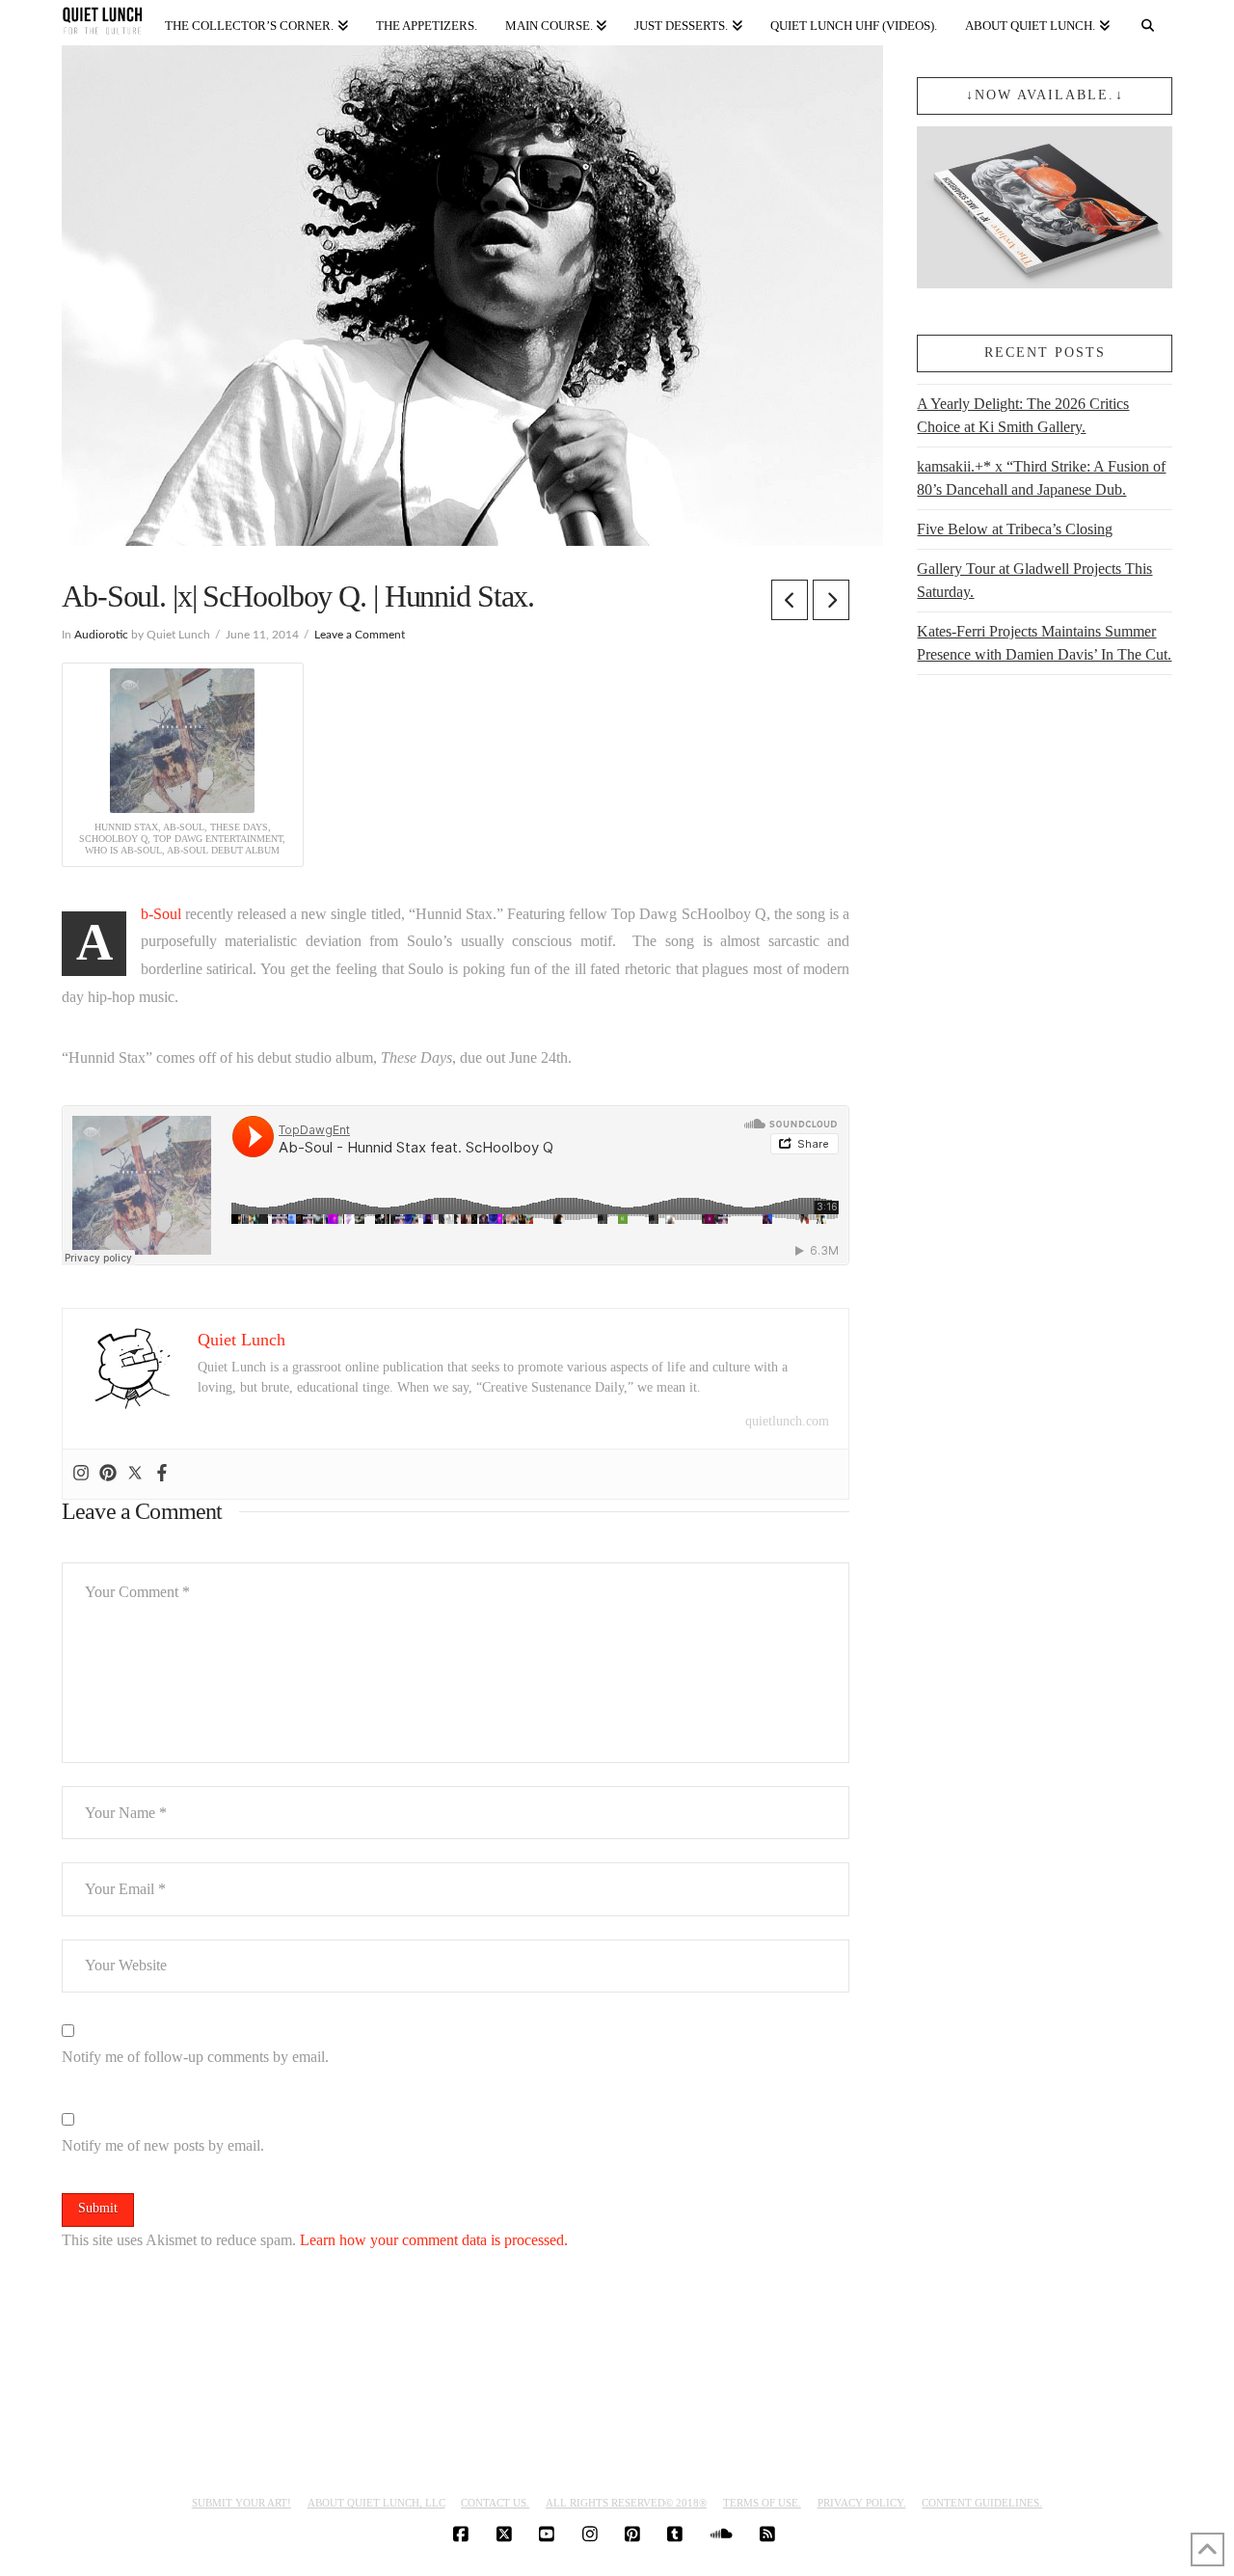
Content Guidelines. (982, 2503)
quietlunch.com (787, 1421)
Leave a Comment (360, 635)
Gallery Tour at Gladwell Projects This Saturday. (1034, 580)
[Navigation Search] (1148, 22)
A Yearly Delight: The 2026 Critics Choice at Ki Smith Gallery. (1023, 415)
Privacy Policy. (862, 2503)
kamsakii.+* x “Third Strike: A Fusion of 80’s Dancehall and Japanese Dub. (1041, 478)
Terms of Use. (762, 2503)
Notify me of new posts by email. (163, 2145)
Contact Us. (495, 2503)
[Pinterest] (108, 1474)
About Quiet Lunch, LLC (376, 2503)
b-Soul (161, 914)
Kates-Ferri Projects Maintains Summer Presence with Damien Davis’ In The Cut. (1044, 643)
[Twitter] (135, 1474)
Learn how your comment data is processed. (434, 2240)
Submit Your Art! (241, 2503)
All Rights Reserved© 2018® (626, 2503)
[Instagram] (81, 1474)
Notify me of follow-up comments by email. (195, 2057)
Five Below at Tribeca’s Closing (1015, 529)
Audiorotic (101, 635)
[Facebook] (162, 1474)
